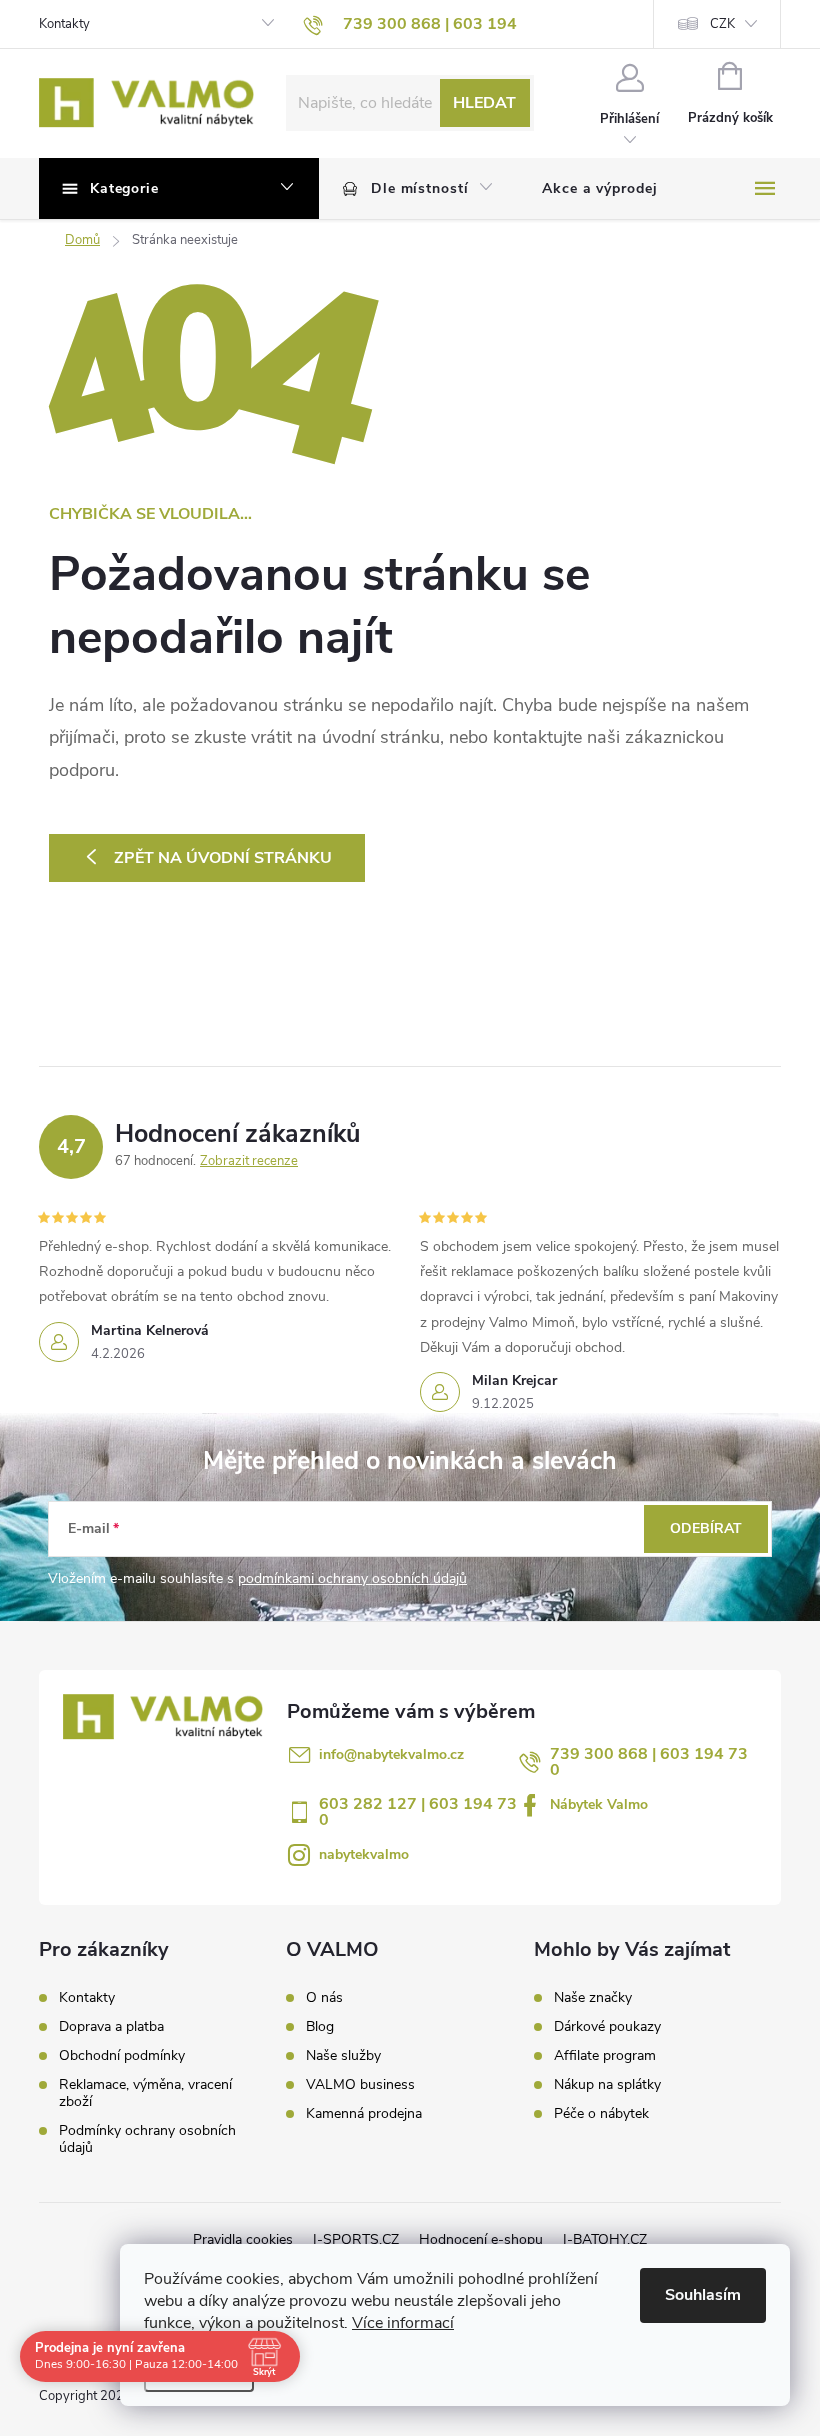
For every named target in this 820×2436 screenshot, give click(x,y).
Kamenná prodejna (364, 2114)
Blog (320, 2027)
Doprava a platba (111, 2026)
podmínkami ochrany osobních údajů (352, 1578)
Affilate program (605, 2056)
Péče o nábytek (601, 2114)
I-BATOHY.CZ (605, 2239)
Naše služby (343, 2056)
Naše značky (593, 1998)
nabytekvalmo (364, 1854)
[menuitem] (418, 189)
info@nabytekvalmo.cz (391, 1754)
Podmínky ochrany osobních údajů (147, 2139)
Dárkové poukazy (607, 2027)
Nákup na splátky (607, 2085)
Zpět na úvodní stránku (223, 858)
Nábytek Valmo (599, 1804)
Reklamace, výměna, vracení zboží (145, 2093)
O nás (324, 1998)
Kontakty (64, 24)
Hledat (484, 103)
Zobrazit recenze (249, 1161)
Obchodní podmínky (122, 2055)
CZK (722, 24)
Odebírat (706, 1528)
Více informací (403, 2323)
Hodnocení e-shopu (481, 2239)
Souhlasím (703, 2295)
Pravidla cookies (243, 2239)
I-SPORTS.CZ (356, 2239)
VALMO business (360, 2085)
